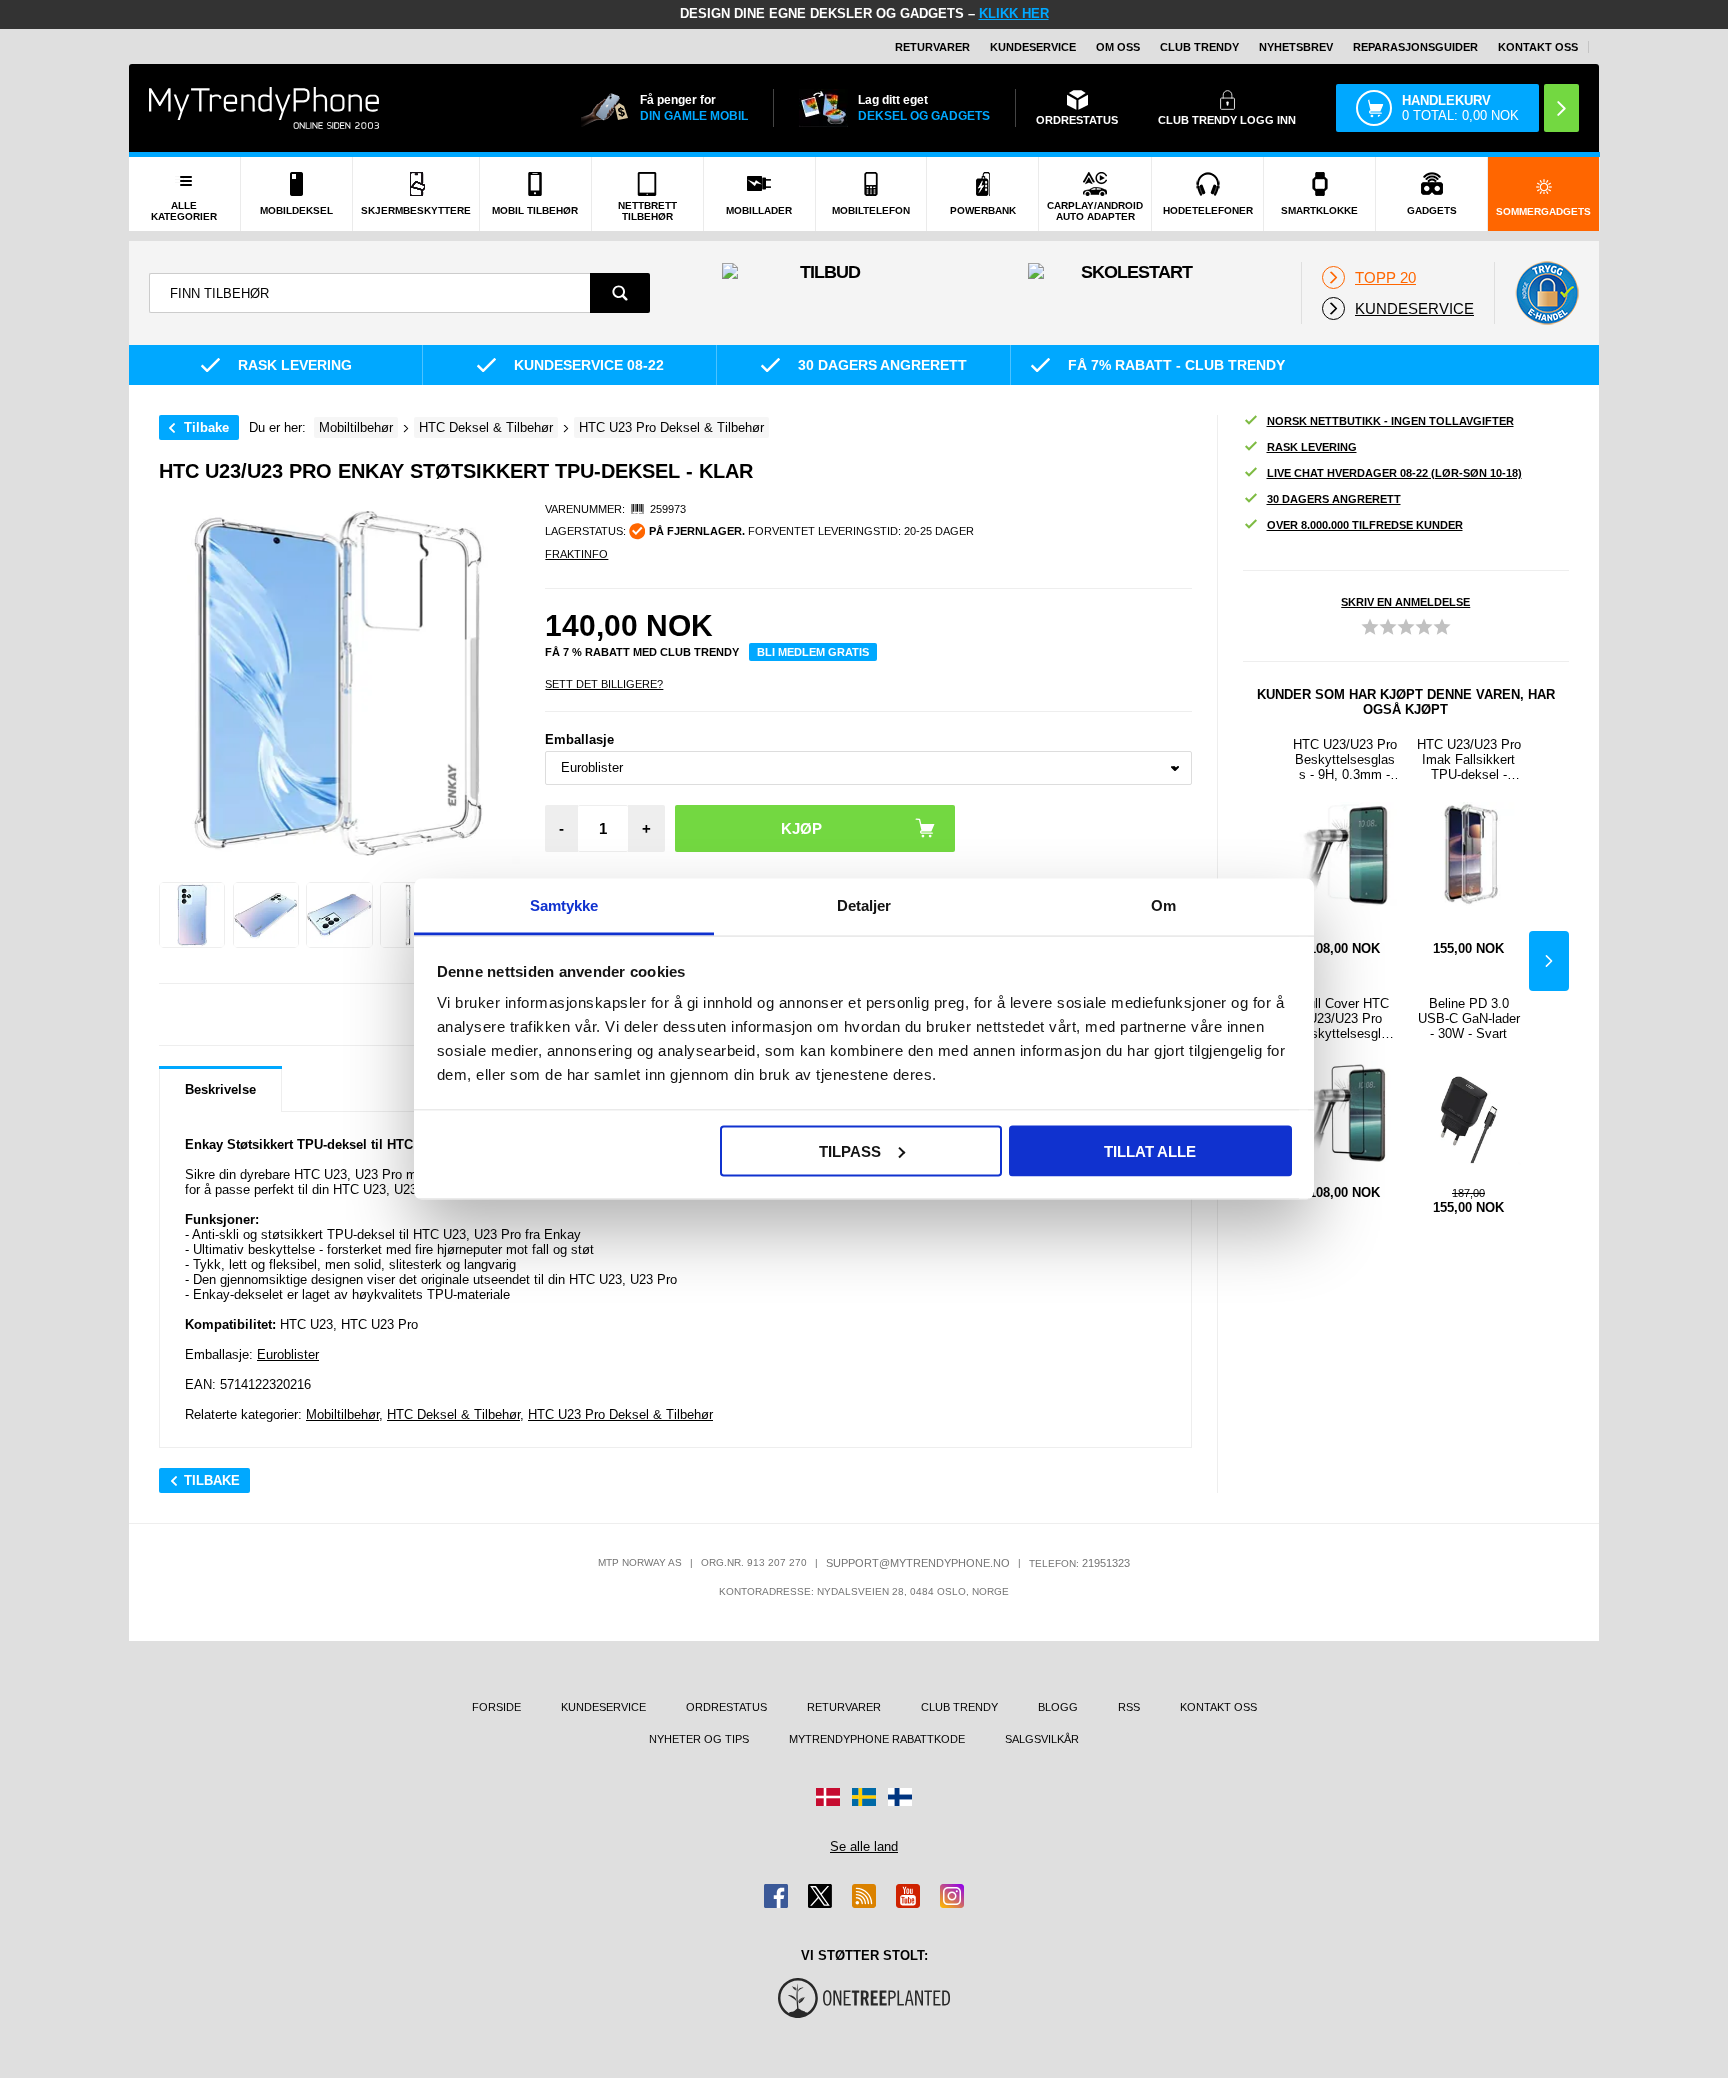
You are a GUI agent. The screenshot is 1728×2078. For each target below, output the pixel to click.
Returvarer (932, 47)
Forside (496, 1707)
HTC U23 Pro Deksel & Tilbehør (620, 1414)
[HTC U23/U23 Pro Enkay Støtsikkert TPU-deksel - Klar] (192, 915)
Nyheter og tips (699, 1739)
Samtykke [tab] (564, 905)
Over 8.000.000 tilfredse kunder (1365, 525)
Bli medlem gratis (813, 652)
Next (1549, 961)
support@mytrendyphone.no (918, 1563)
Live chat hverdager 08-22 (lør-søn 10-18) (1394, 473)
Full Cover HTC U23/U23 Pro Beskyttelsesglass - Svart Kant (1345, 1018)
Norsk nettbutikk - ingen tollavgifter (1390, 421)
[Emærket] (1547, 293)
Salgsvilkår (1042, 1739)
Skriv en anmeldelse (1405, 602)
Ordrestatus (726, 1707)
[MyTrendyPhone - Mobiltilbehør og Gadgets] (264, 107)
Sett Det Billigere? (604, 684)
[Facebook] (776, 1896)
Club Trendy (1199, 47)
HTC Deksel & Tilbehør (453, 1414)
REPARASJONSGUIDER (1415, 47)
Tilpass (850, 1150)
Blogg (1058, 1707)
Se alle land (864, 1846)
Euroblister (288, 1354)
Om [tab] (1163, 905)
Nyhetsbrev (1296, 47)
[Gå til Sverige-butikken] (864, 1797)
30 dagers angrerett (1334, 499)
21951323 (1106, 1563)
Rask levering (1312, 447)
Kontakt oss (1538, 47)
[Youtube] (908, 1896)
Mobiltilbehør (342, 1414)
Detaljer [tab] (864, 905)
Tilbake (206, 427)
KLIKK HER (1014, 13)
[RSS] (864, 1896)
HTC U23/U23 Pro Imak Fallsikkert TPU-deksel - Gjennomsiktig (1469, 759)
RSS (1129, 1707)
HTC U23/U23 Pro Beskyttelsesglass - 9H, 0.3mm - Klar (1345, 759)
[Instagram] (952, 1896)
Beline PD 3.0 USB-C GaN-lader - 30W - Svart (1469, 1018)
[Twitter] (820, 1896)
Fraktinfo (576, 554)
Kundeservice (1033, 47)
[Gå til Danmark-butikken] (828, 1797)
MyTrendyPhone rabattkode (877, 1739)
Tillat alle (1150, 1150)
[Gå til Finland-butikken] (900, 1797)
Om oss (1118, 47)
